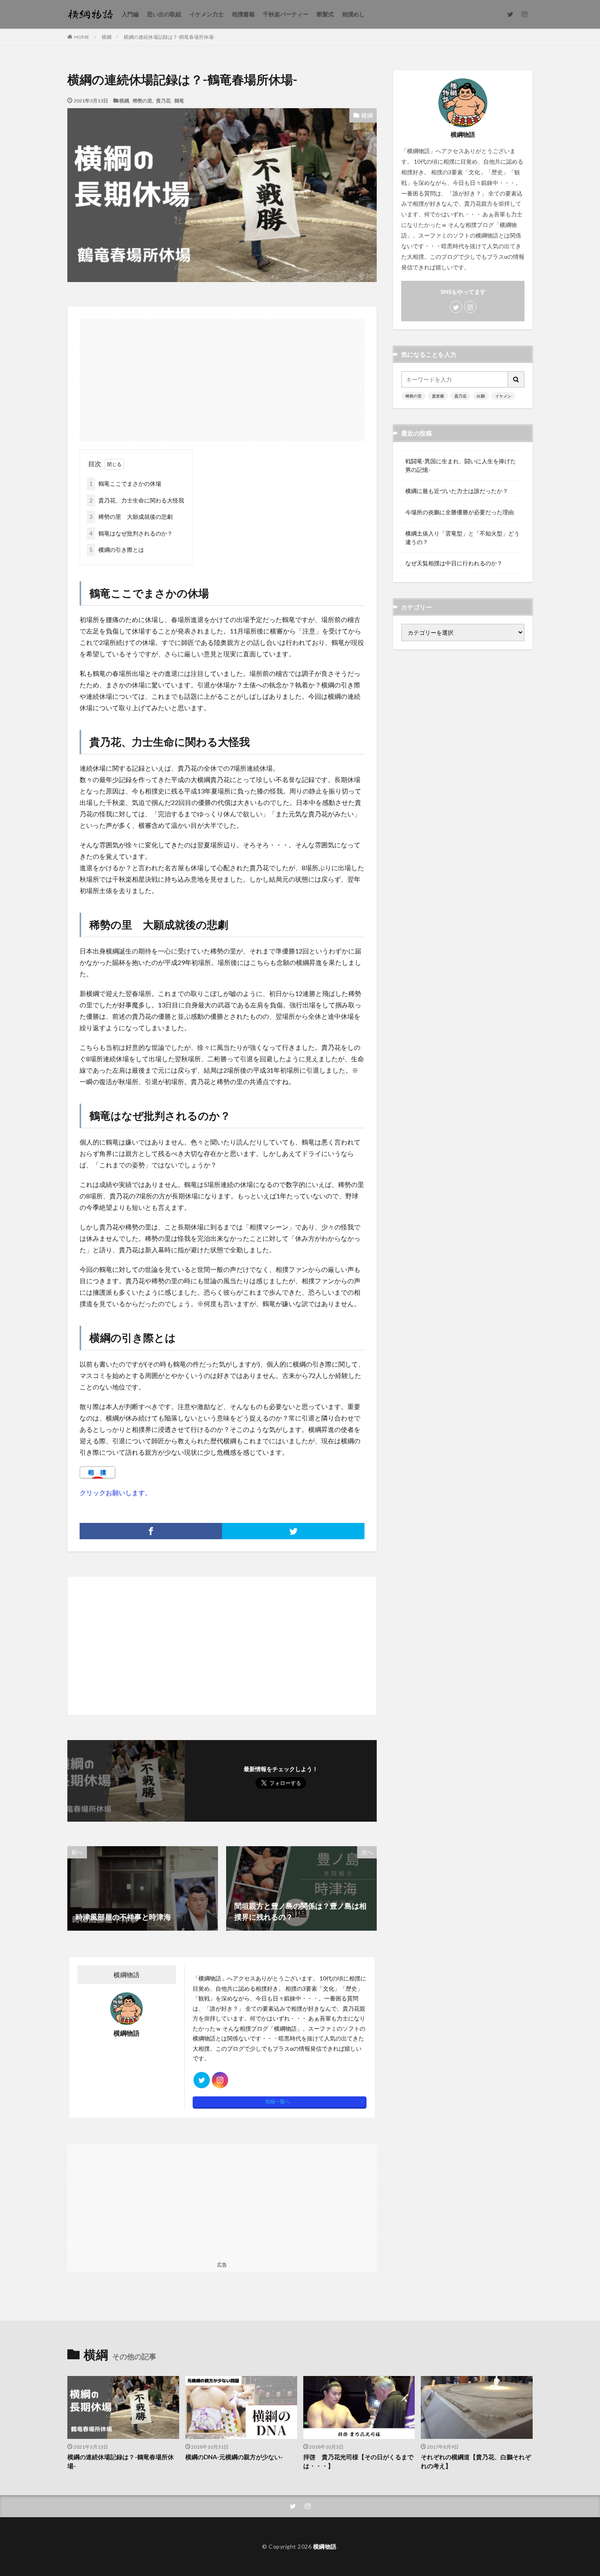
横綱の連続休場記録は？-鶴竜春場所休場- (169, 37)
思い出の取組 (164, 14)
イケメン (503, 396)
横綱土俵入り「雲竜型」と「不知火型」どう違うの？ (462, 538)
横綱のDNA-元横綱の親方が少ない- (234, 2457)
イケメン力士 (207, 14)
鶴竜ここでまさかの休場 (125, 483)
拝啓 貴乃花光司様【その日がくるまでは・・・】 (358, 2462)
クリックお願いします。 (116, 1492)
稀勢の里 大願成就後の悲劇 (131, 517)
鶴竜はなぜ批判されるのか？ (131, 533)
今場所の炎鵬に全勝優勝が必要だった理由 (460, 512)
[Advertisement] (222, 376)
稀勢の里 (142, 100)
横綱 (107, 37)
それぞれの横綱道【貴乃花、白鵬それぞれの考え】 (476, 2462)
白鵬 (481, 396)
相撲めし (353, 14)
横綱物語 (325, 2546)
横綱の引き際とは (117, 550)
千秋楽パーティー (286, 14)
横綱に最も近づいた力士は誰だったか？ (457, 491)
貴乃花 (163, 100)
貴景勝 (438, 396)
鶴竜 (179, 100)
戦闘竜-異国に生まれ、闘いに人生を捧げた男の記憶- (461, 465)
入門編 (130, 14)
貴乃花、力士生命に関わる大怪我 (137, 500)
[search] (516, 379)
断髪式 (325, 14)
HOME (82, 37)
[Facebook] (151, 1531)
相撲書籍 (243, 14)
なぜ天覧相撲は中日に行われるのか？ (454, 563)
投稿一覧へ (278, 2101)
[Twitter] (293, 1531)
